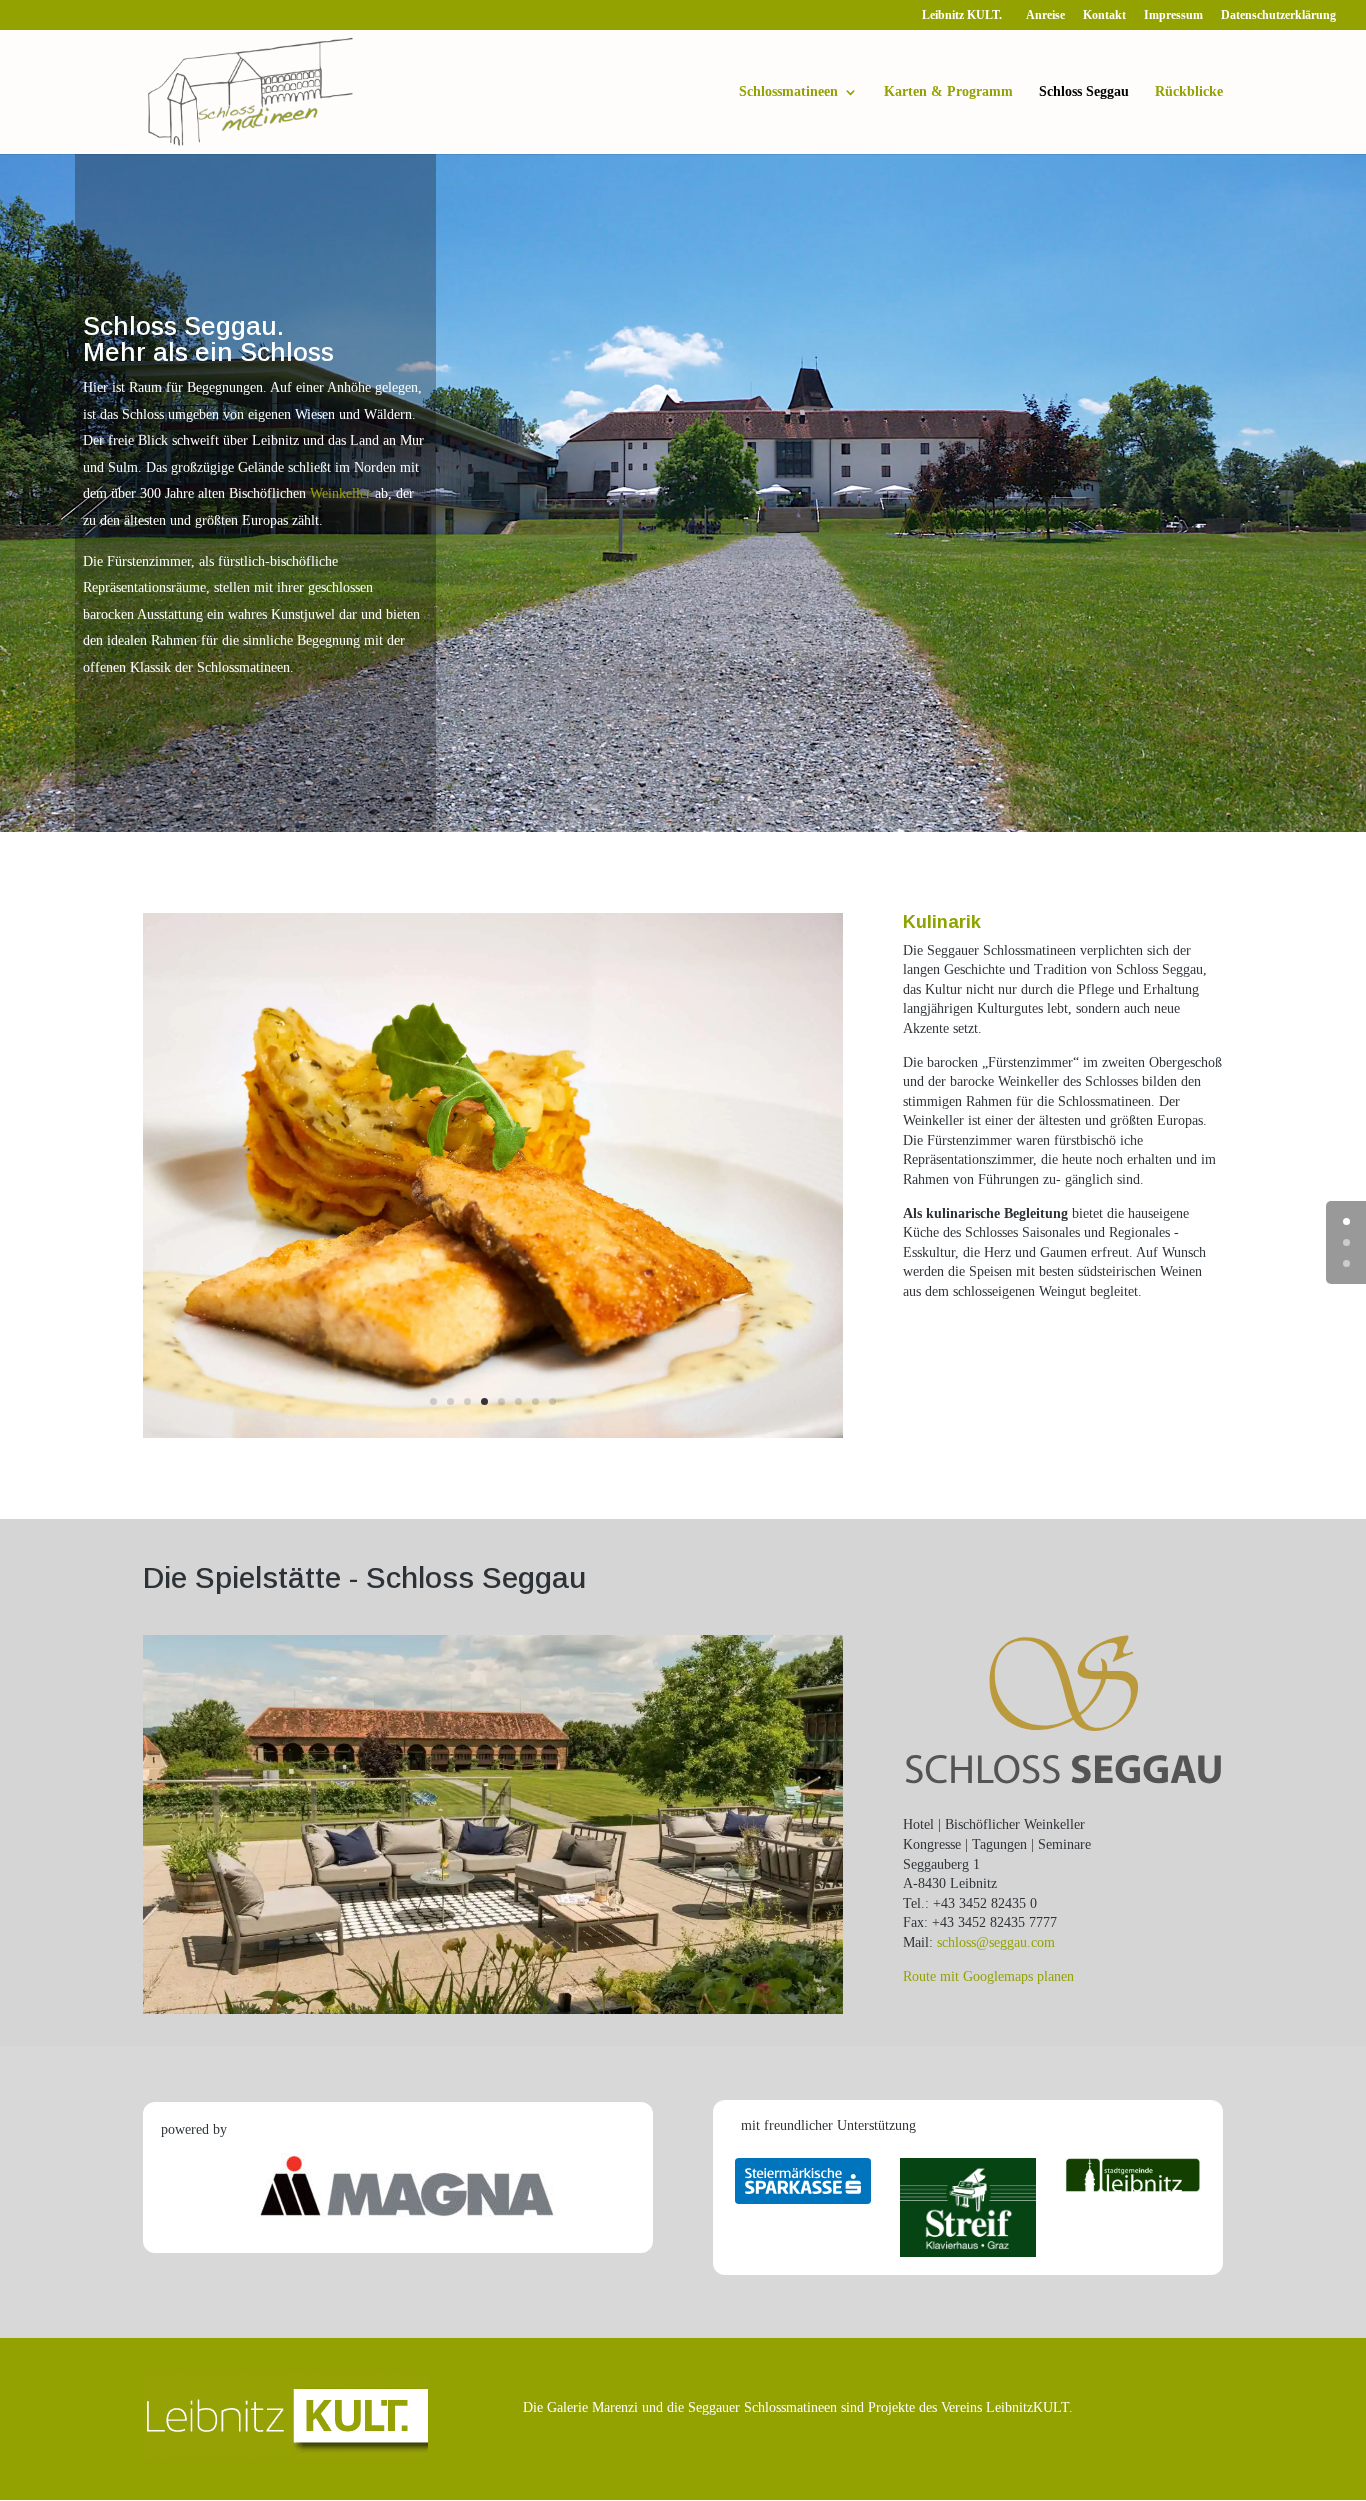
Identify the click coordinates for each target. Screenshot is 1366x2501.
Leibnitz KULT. (965, 15)
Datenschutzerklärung (1278, 15)
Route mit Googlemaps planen (988, 1976)
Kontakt (1104, 15)
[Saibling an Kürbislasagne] (493, 1433)
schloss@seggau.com (996, 1942)
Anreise (1045, 15)
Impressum (1173, 15)
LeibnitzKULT (1027, 2407)
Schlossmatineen (788, 92)
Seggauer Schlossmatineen (762, 2407)
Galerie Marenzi (592, 2407)
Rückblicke (1189, 92)
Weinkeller (340, 493)
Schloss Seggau (1084, 92)
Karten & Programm (948, 92)
